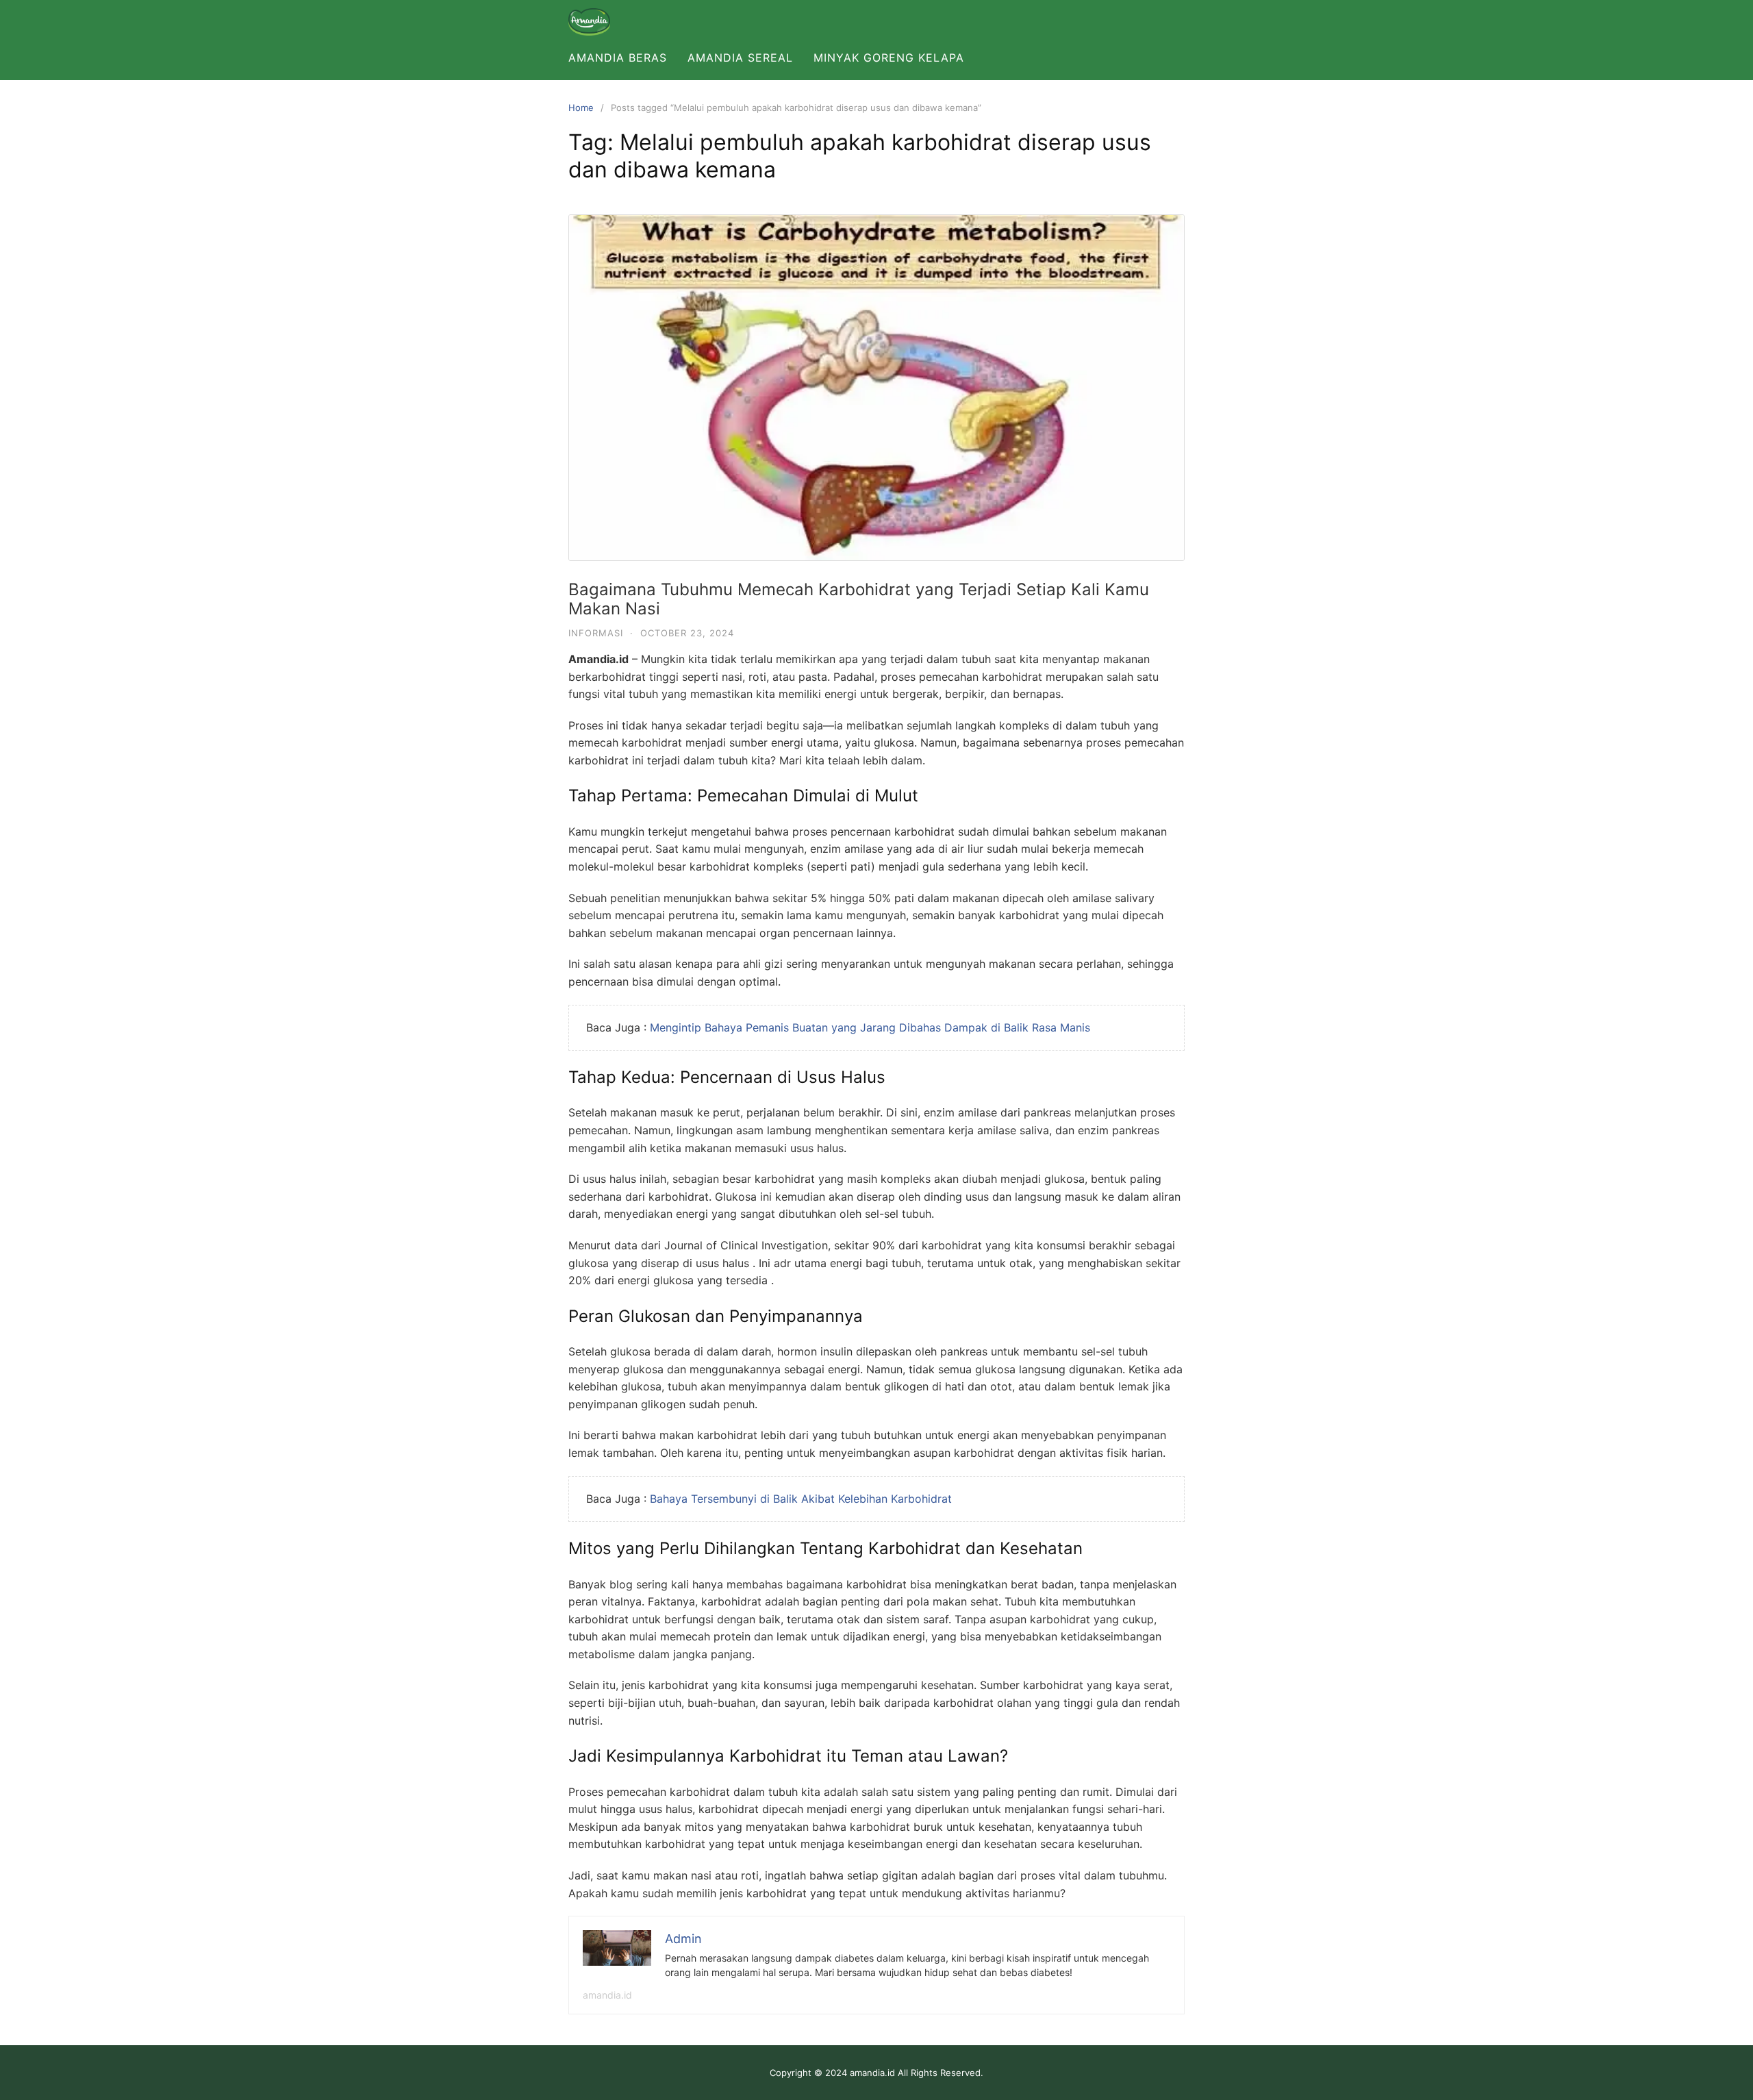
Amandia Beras (618, 58)
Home (581, 108)
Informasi (596, 633)
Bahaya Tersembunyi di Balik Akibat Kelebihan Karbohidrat (801, 1499)
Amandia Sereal (740, 58)
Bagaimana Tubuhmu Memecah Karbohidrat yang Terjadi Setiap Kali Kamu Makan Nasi (859, 599)
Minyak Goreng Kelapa (889, 58)
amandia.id (607, 1995)
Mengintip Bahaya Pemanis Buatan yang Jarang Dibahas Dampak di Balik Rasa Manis (870, 1027)
